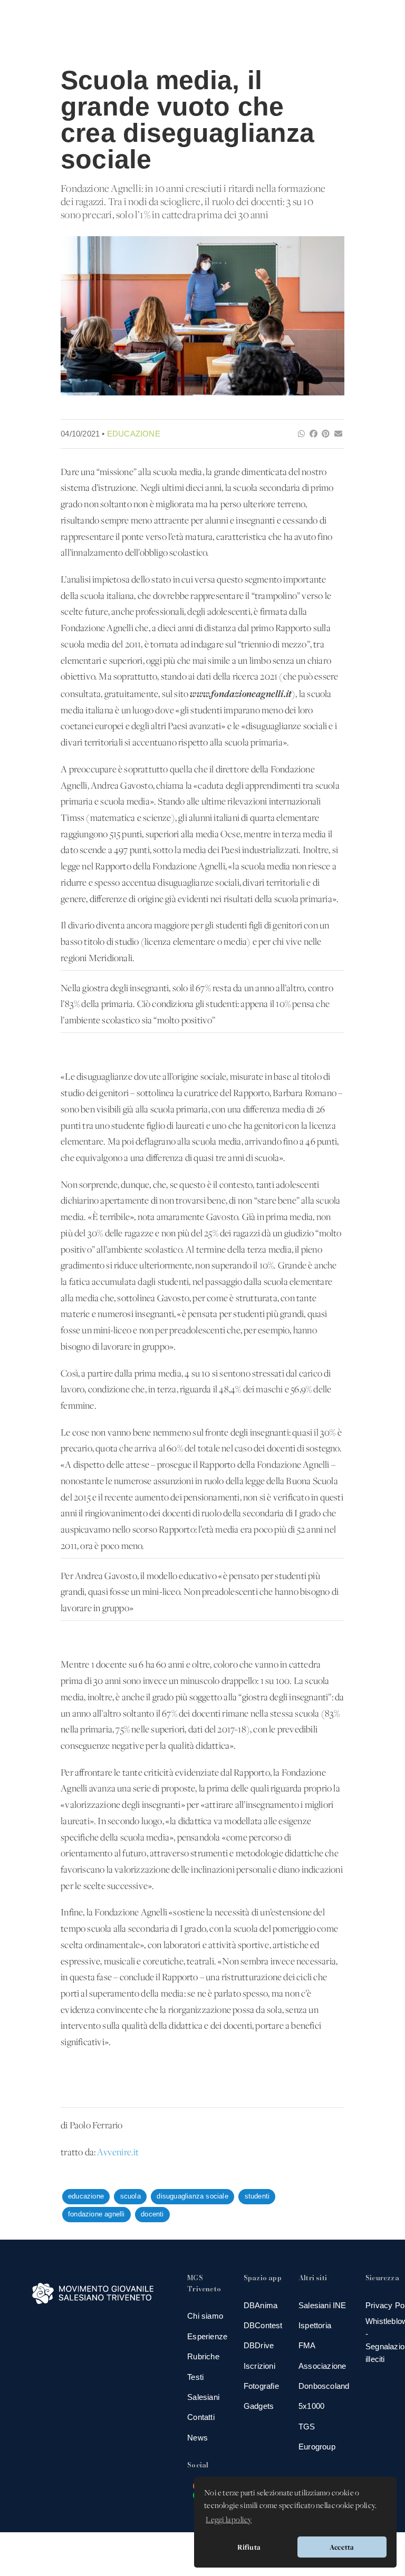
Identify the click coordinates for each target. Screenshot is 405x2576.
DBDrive (259, 2345)
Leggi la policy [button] (229, 2520)
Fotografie (261, 2386)
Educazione (134, 434)
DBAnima (261, 2305)
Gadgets (259, 2406)
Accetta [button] (342, 2547)
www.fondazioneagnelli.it (241, 694)
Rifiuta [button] (249, 2547)
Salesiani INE (322, 2305)
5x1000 (311, 2406)
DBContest (263, 2325)
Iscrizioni (259, 2366)
